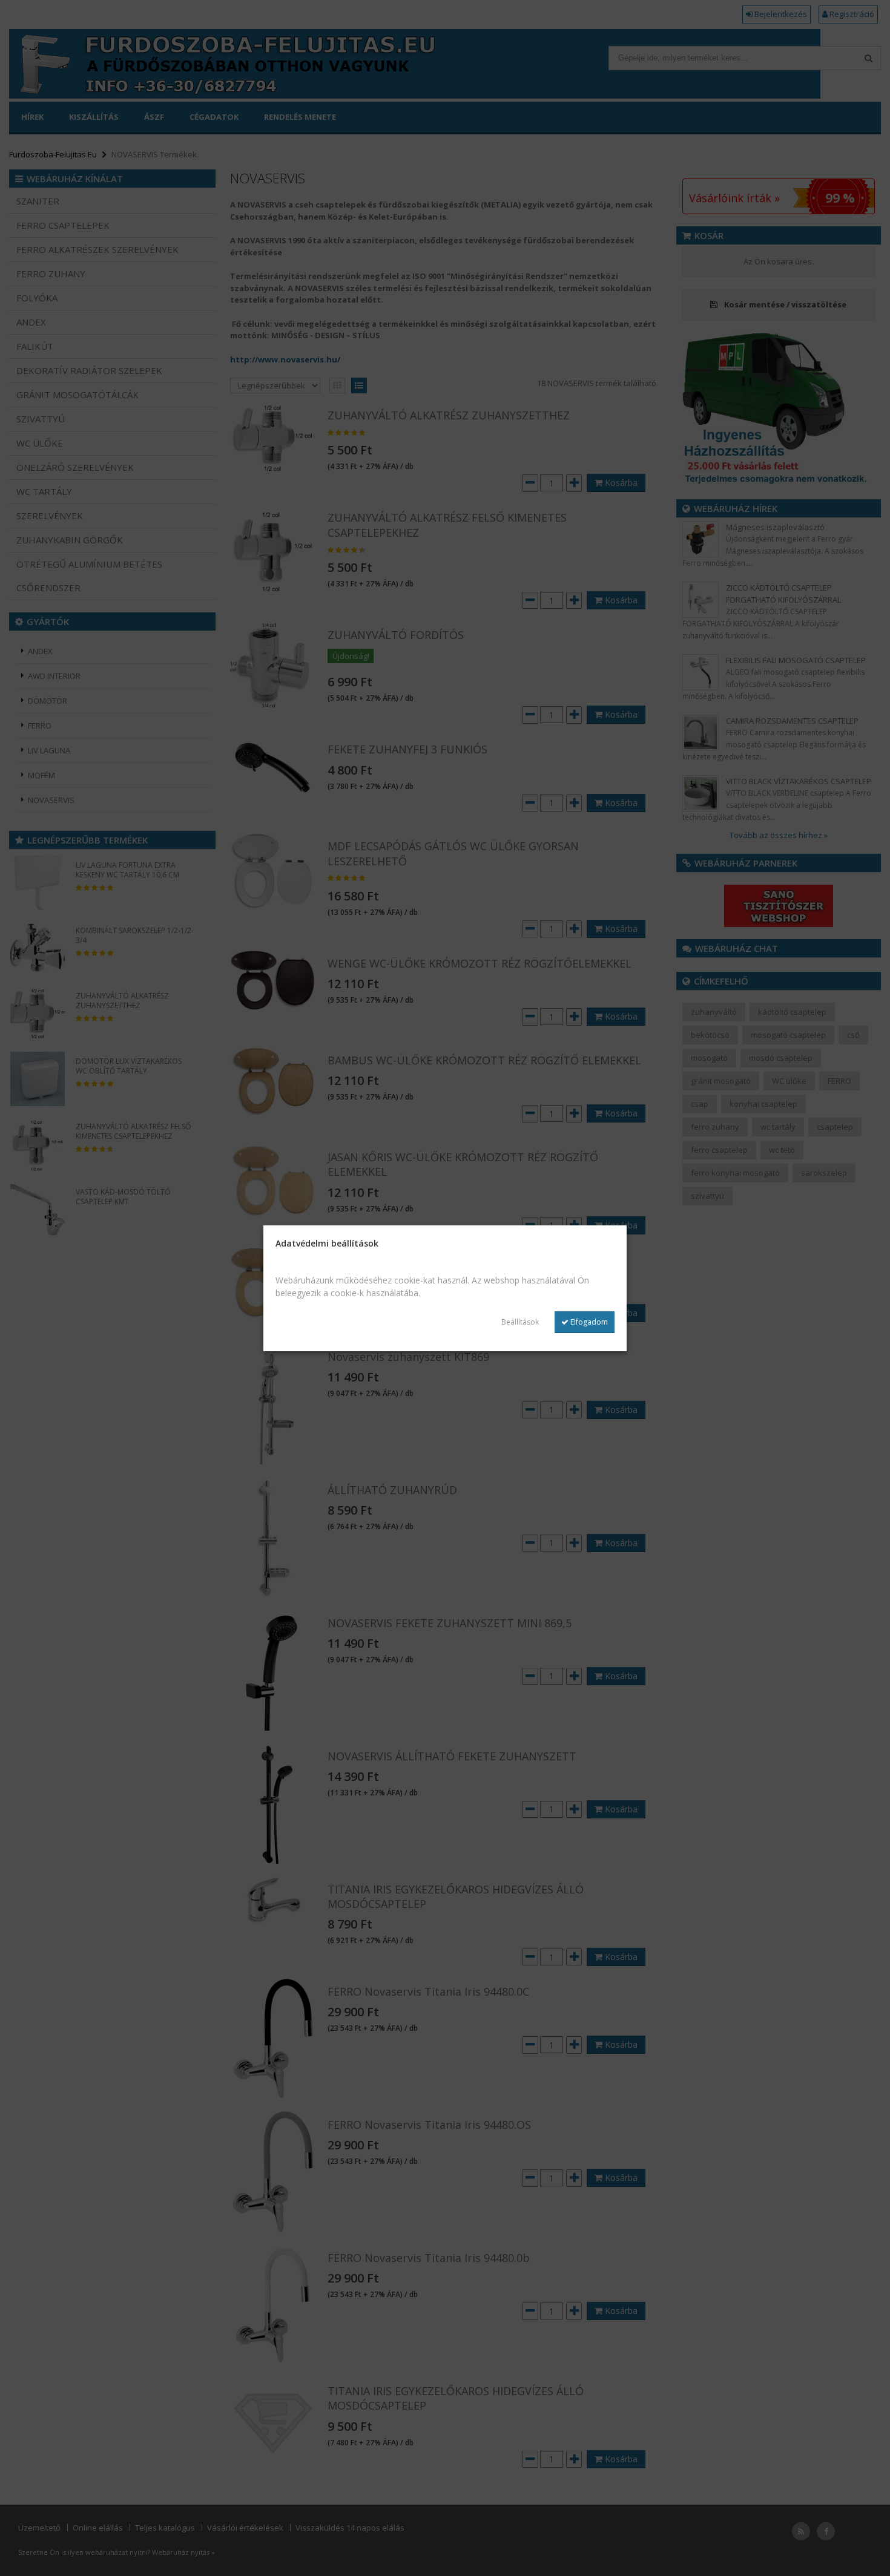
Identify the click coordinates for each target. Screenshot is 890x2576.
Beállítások (520, 1322)
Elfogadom (588, 1322)
